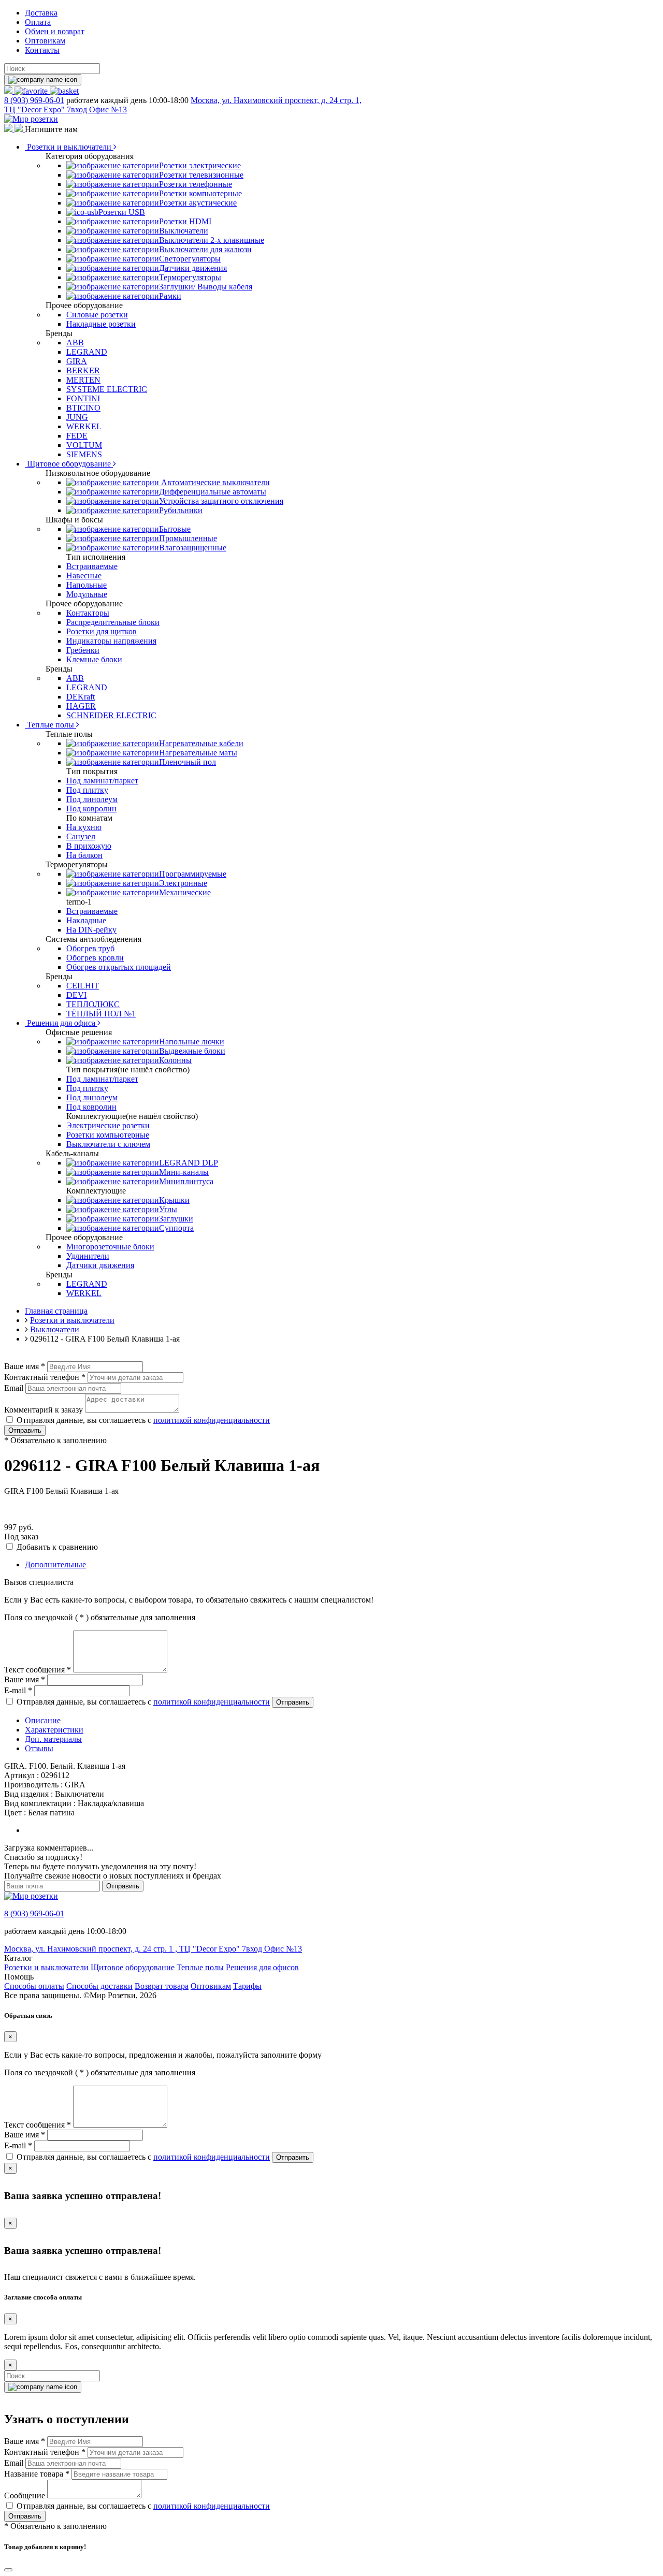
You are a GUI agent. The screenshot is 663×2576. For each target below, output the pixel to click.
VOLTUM (84, 445)
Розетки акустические (198, 203)
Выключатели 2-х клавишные (212, 240)
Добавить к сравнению (57, 1547)
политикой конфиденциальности (212, 1420)
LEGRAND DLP (189, 1163)
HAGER (81, 706)
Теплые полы (51, 725)
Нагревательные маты (198, 753)
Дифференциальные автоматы (213, 492)
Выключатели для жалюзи (205, 249)
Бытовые (175, 529)
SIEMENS (84, 454)
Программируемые (193, 874)
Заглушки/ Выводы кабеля (206, 287)
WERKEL (84, 426)
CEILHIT (83, 986)
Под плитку (87, 790)
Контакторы (88, 613)
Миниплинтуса (186, 1181)
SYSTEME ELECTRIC (107, 389)
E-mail (18, 1690)
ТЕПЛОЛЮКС (93, 1004)
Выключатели (184, 231)
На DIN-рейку (91, 930)
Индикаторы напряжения (111, 641)
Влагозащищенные (193, 548)
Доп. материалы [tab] (53, 1739)
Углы (168, 1209)
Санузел (81, 836)
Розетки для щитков (102, 631)
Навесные (84, 576)
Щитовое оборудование (69, 464)
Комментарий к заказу (44, 1410)
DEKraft (81, 697)
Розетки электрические (200, 165)
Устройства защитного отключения (221, 501)
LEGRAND (87, 352)
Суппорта (176, 1228)
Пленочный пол (188, 762)
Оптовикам (45, 41)
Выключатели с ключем (108, 1144)
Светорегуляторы (190, 259)
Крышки (174, 1200)
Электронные (183, 883)
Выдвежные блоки (192, 1051)
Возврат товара (162, 1986)
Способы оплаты (34, 1986)
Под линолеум (92, 799)
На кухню (84, 827)
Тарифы (247, 1986)
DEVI (76, 995)
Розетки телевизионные (201, 175)
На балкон (84, 855)
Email (14, 1388)
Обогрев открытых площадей (119, 967)
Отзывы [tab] (39, 1748)
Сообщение (25, 2495)
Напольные (87, 585)
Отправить (25, 1430)
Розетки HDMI (185, 221)
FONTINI (83, 398)
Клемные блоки (94, 659)
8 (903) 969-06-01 (34, 100)
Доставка (41, 13)
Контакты (42, 50)
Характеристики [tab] (54, 1730)
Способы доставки (99, 1986)
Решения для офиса (61, 1023)
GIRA (77, 361)
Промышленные (188, 538)
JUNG (77, 417)
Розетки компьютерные (200, 193)
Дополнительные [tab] (55, 1564)
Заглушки (176, 1219)
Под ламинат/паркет (102, 781)
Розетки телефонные (196, 184)
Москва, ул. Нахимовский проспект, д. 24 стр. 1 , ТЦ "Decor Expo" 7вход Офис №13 (153, 1949)
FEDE (77, 436)
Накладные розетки (101, 324)
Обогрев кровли (95, 958)
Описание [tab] (43, 1720)
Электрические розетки (108, 1125)
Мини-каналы (184, 1172)
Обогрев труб (90, 948)
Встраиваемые (92, 566)
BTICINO (83, 408)
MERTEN (83, 380)
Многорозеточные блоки (110, 1247)
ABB (75, 343)
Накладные (86, 920)
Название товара (37, 2474)
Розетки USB (122, 212)
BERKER (83, 370)
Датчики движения (193, 268)
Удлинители (88, 1256)
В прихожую (89, 846)
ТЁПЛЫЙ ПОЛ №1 (101, 1014)
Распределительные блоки (113, 622)
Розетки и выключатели (69, 147)
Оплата (38, 22)
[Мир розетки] (31, 119)
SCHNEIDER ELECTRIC (111, 715)
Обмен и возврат (55, 31)
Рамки (170, 296)
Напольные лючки (192, 1042)
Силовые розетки (97, 315)
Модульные (87, 594)
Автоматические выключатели (214, 482)
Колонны (175, 1060)
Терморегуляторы (190, 277)
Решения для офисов (262, 1967)
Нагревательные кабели (201, 743)
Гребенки (83, 650)
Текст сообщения (38, 1670)
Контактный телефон (45, 1377)
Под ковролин (91, 809)
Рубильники (181, 510)
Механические (185, 892)
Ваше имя (25, 1366)
